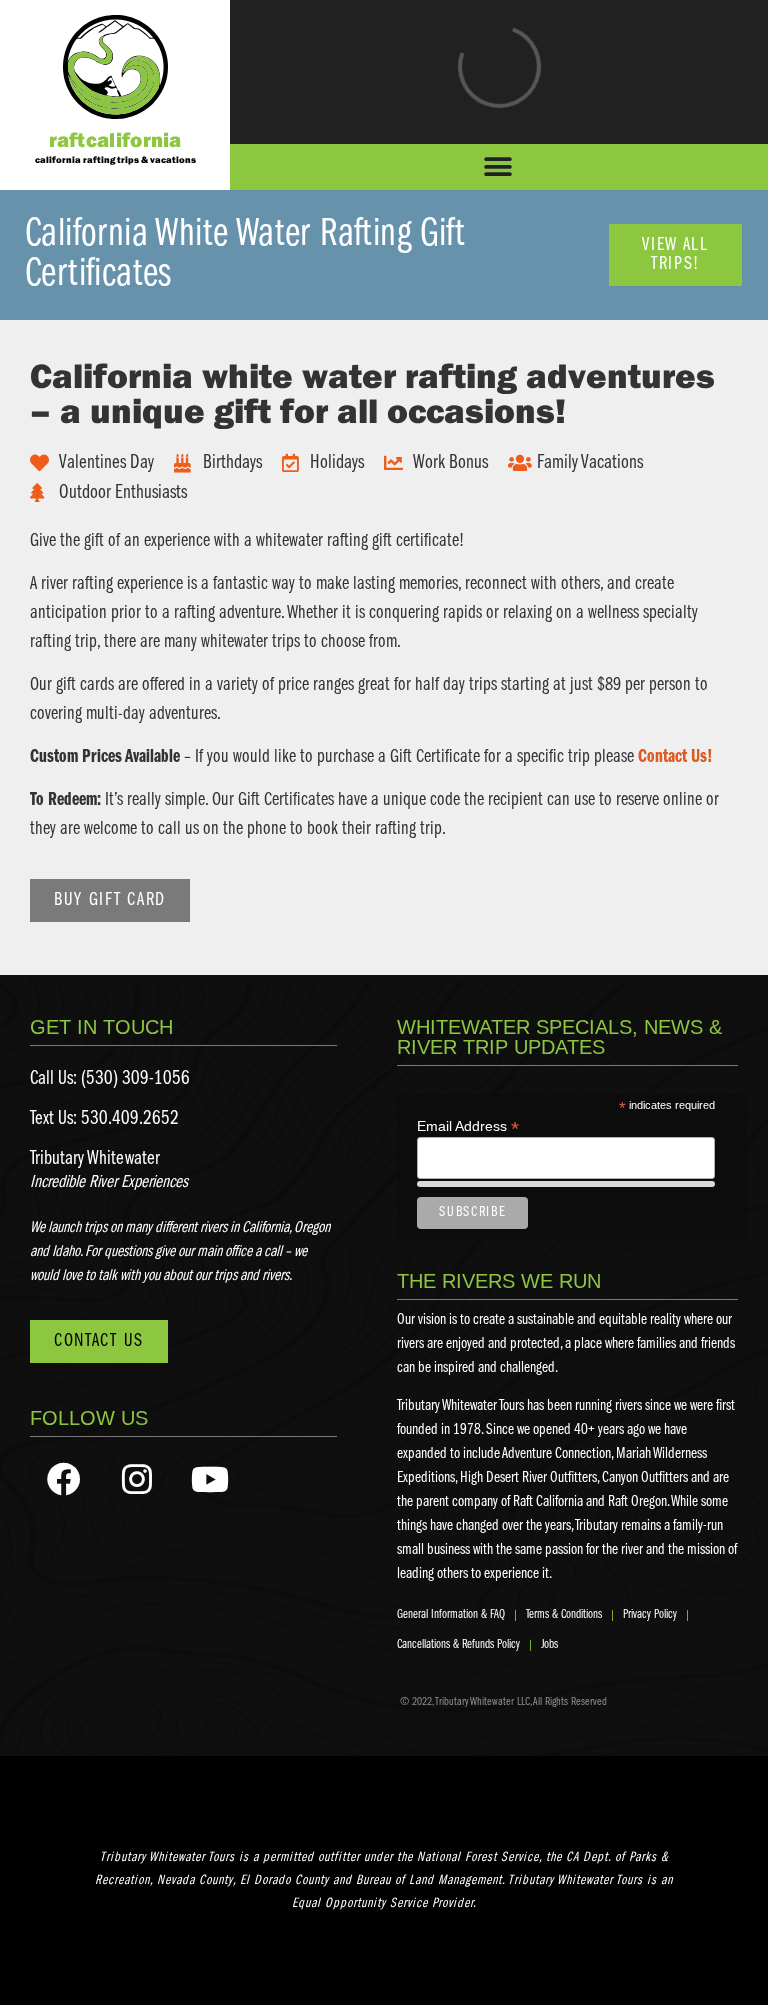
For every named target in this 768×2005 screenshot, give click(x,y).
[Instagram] (137, 1479)
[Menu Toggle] (499, 167)
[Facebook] (64, 1479)
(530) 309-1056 (135, 1079)
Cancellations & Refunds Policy (458, 1644)
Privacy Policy (650, 1614)
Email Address (468, 1125)
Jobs (549, 1644)
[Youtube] (210, 1479)
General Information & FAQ (451, 1614)
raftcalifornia (115, 139)
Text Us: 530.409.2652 (104, 1119)
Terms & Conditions (564, 1614)
